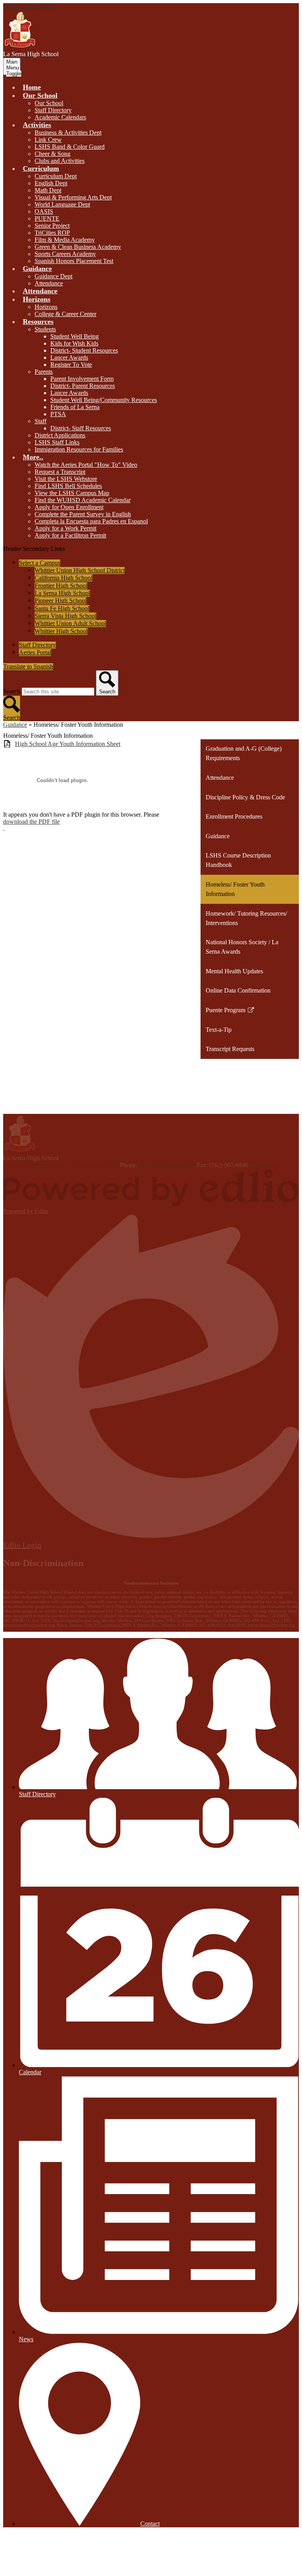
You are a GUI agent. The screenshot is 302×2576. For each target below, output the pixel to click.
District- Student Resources (84, 350)
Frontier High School (61, 586)
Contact (150, 2524)
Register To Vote (71, 365)
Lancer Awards (69, 357)
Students (45, 329)
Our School (49, 103)
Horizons (46, 307)
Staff (41, 421)
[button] (40, 95)
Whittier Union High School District (80, 570)
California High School (64, 578)
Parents (44, 372)
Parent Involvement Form (82, 379)
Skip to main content (29, 6)
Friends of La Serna (75, 407)
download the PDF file (31, 822)
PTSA (58, 414)
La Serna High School (62, 593)
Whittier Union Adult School (70, 623)
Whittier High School (61, 631)
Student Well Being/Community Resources (104, 400)
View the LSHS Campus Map (72, 493)
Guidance (15, 725)
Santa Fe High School (62, 608)
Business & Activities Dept (68, 133)
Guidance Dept (53, 276)
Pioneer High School (61, 601)
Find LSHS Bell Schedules (68, 486)
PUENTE (47, 218)
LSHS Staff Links (57, 442)
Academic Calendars (60, 117)
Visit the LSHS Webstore (66, 479)
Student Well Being (75, 336)
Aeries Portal (35, 652)
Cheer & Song (52, 154)
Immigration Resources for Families (79, 449)
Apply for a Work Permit (65, 528)
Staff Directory (53, 110)
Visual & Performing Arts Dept (73, 197)
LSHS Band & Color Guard (70, 147)
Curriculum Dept (56, 176)
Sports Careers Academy (65, 254)
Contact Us (264, 1165)
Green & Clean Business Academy (78, 247)
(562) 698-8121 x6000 (167, 1165)
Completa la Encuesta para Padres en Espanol (91, 521)
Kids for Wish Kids (74, 343)
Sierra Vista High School (65, 616)
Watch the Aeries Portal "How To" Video (86, 465)
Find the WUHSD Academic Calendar (83, 500)
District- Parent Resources (83, 386)
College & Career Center (65, 314)
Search (12, 691)
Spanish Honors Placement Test (74, 261)
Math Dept (48, 190)
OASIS (44, 211)
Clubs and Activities (60, 161)
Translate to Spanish (28, 666)
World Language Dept (62, 204)
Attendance (49, 283)
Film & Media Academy (65, 240)
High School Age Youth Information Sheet (68, 744)
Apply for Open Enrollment (69, 507)
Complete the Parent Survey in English (83, 514)
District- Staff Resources (81, 428)
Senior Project (52, 226)
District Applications (60, 435)
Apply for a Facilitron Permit (70, 535)
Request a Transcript (60, 472)
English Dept (51, 183)
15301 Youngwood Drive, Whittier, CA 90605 (61, 1165)
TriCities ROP (52, 233)
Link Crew (48, 140)
